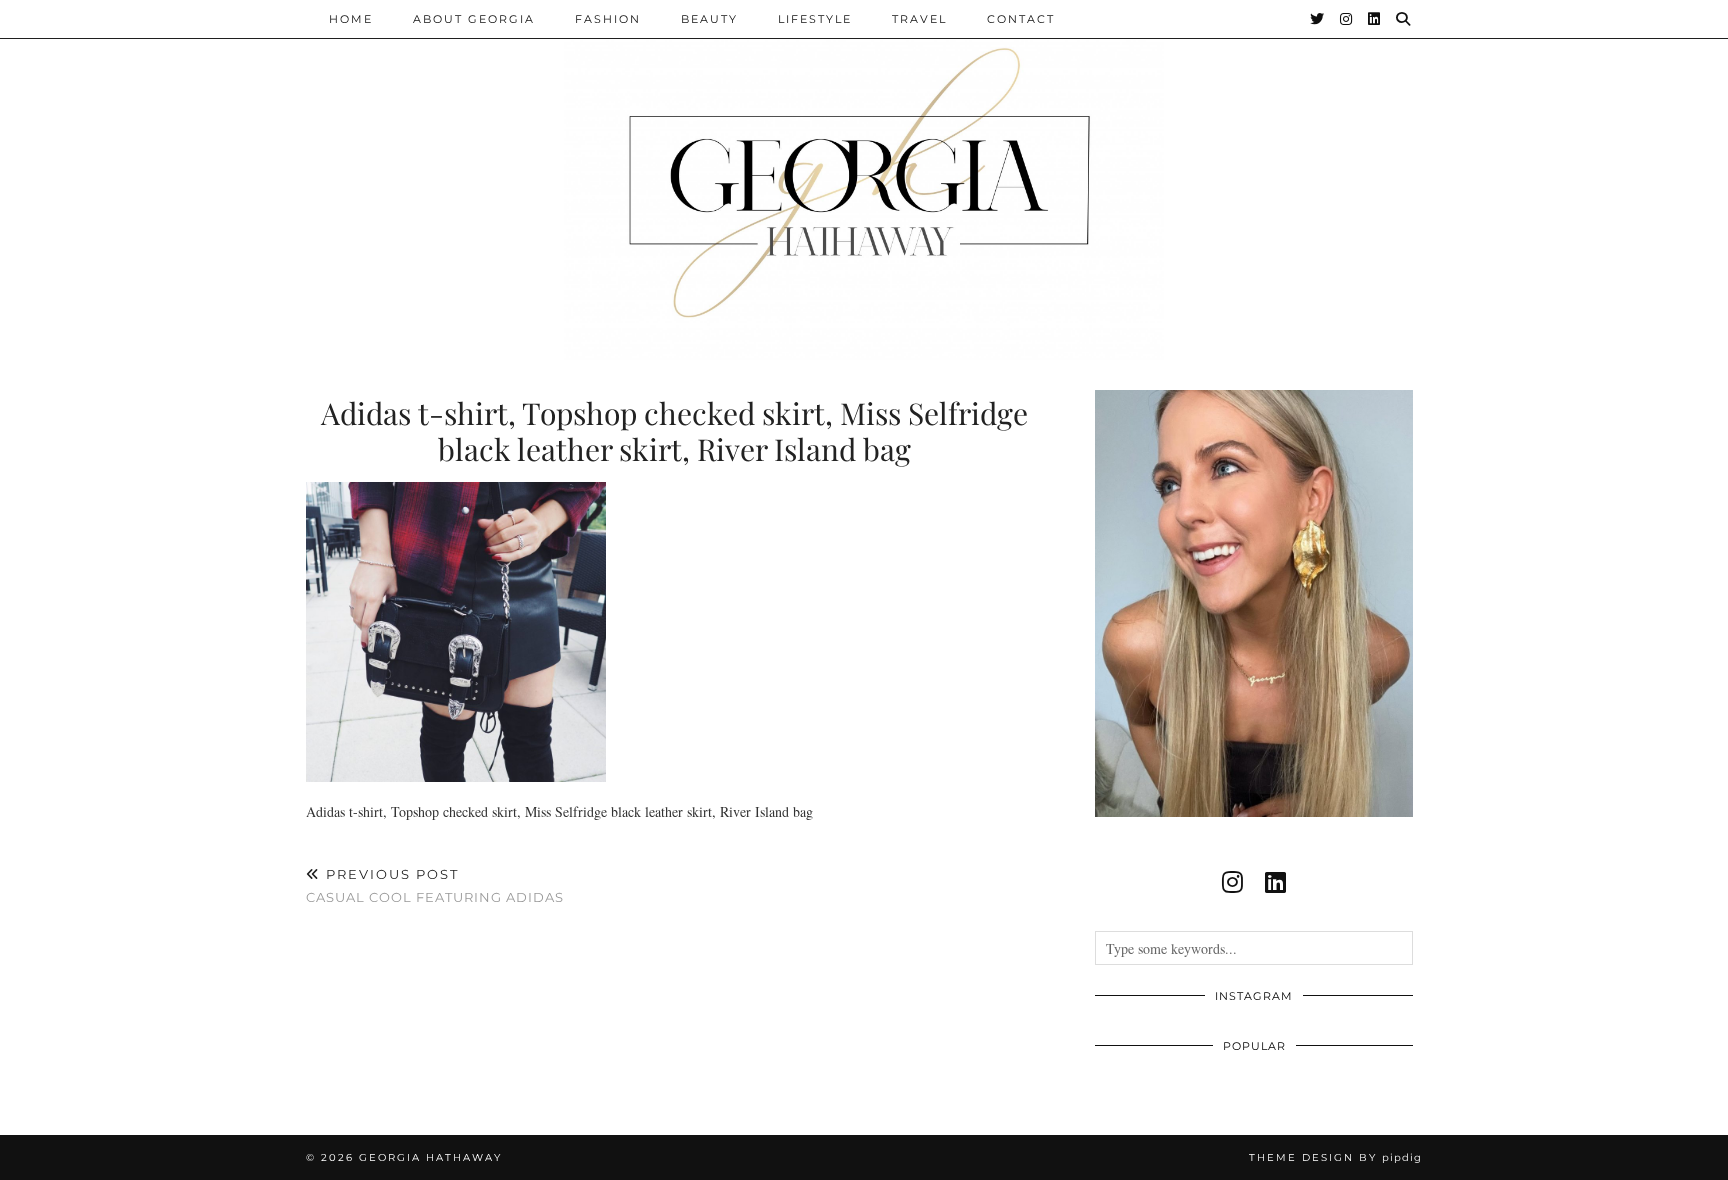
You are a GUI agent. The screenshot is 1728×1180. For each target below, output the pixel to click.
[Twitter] (1318, 19)
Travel (919, 19)
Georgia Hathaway (430, 1157)
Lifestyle (815, 19)
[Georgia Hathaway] (864, 180)
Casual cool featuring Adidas (435, 885)
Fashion (608, 19)
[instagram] (1232, 882)
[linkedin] (1275, 882)
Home (351, 19)
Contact (1021, 19)
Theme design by (1335, 1157)
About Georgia (474, 19)
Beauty (709, 19)
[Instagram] (1347, 19)
